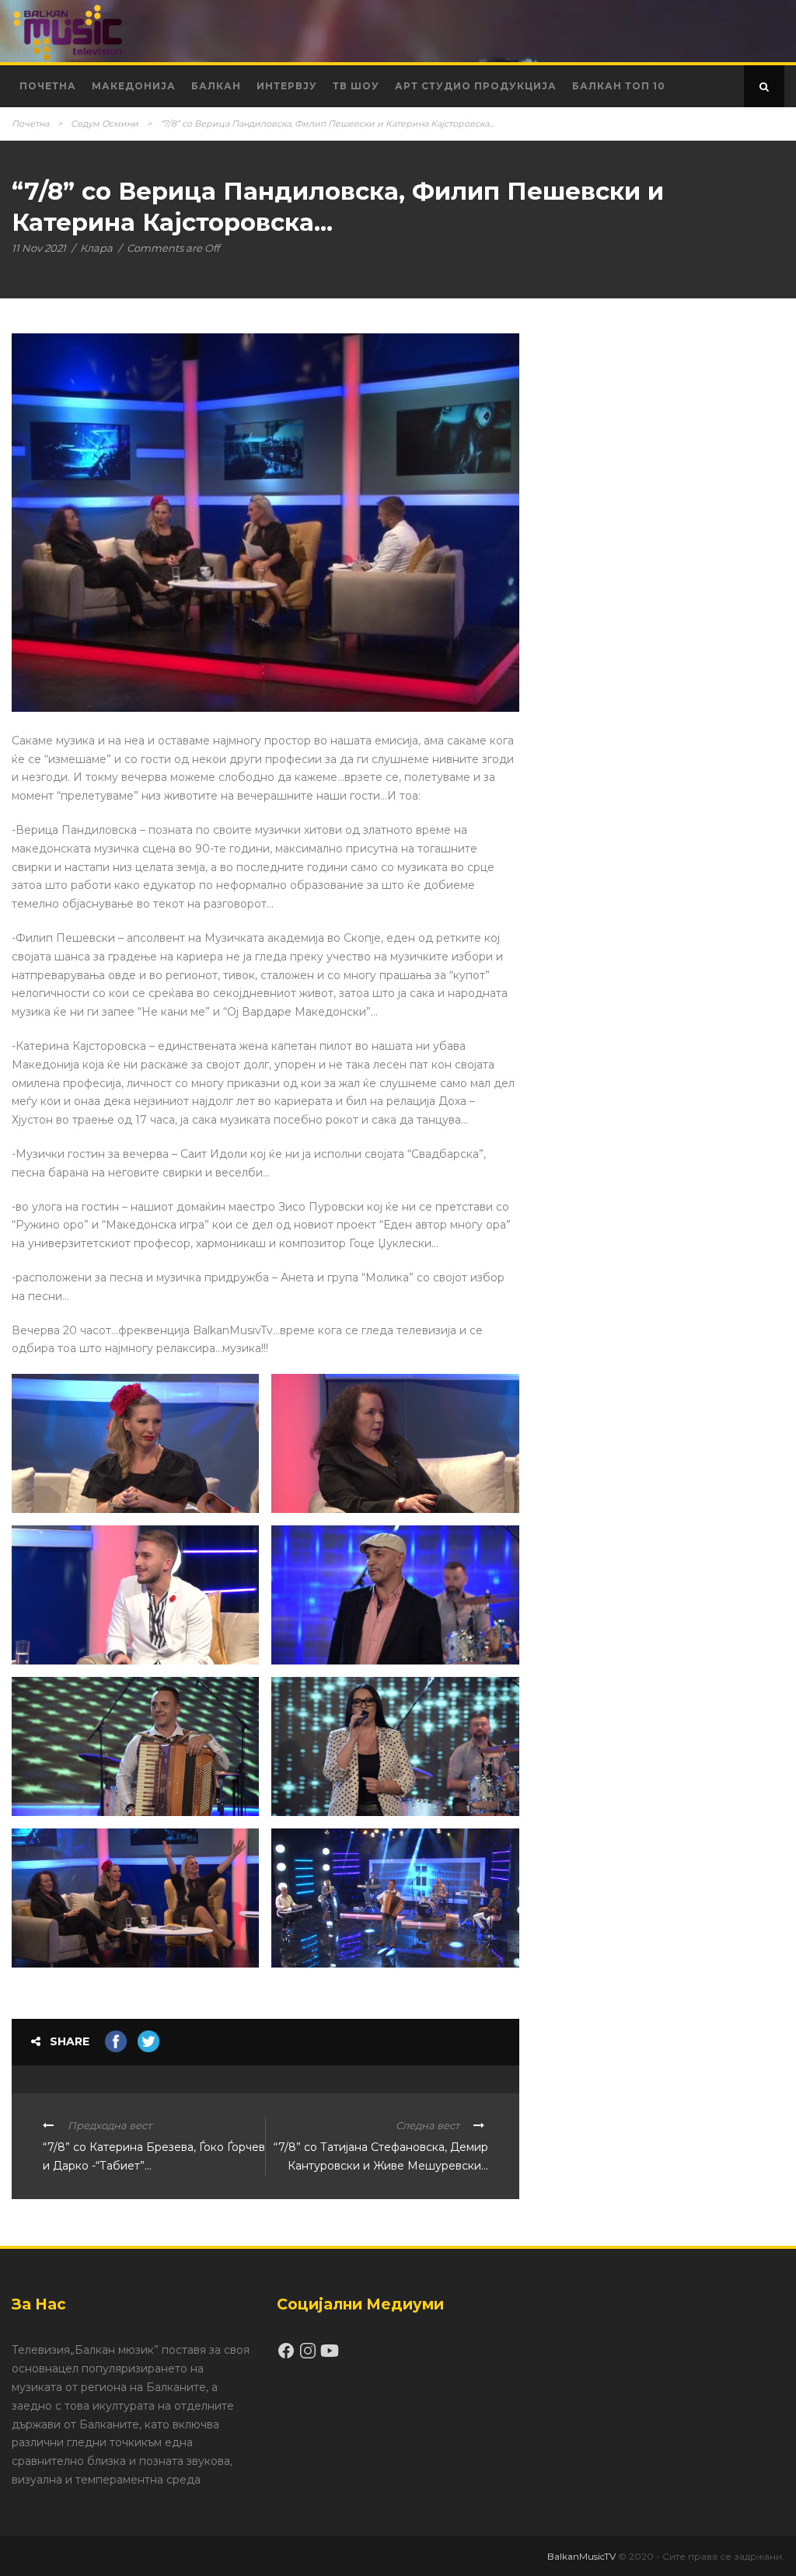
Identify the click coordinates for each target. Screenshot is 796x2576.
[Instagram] (309, 2356)
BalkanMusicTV (581, 2556)
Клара (96, 248)
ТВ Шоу (356, 86)
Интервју (287, 86)
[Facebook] (288, 2356)
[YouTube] (330, 2356)
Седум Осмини (105, 124)
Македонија (134, 86)
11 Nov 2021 (39, 248)
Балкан (216, 86)
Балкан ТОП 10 (619, 86)
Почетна (48, 86)
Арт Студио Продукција (476, 86)
